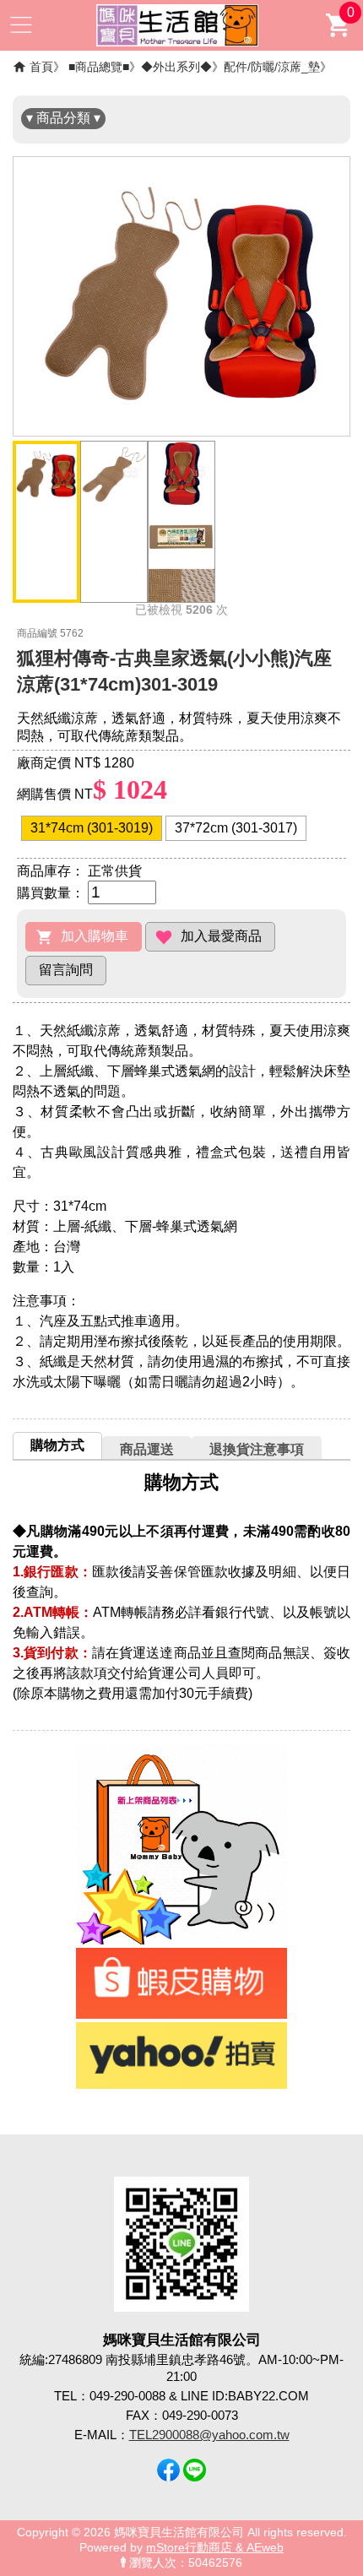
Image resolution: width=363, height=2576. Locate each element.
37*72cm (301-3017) (236, 828)
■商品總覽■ (99, 67)
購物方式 (57, 1445)
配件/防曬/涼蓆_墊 (272, 67)
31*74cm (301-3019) (92, 828)
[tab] (57, 1445)
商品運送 (147, 1449)
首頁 (41, 67)
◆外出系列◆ (176, 67)
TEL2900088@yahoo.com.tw (209, 2435)
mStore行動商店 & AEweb (215, 2548)
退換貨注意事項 (257, 1449)
